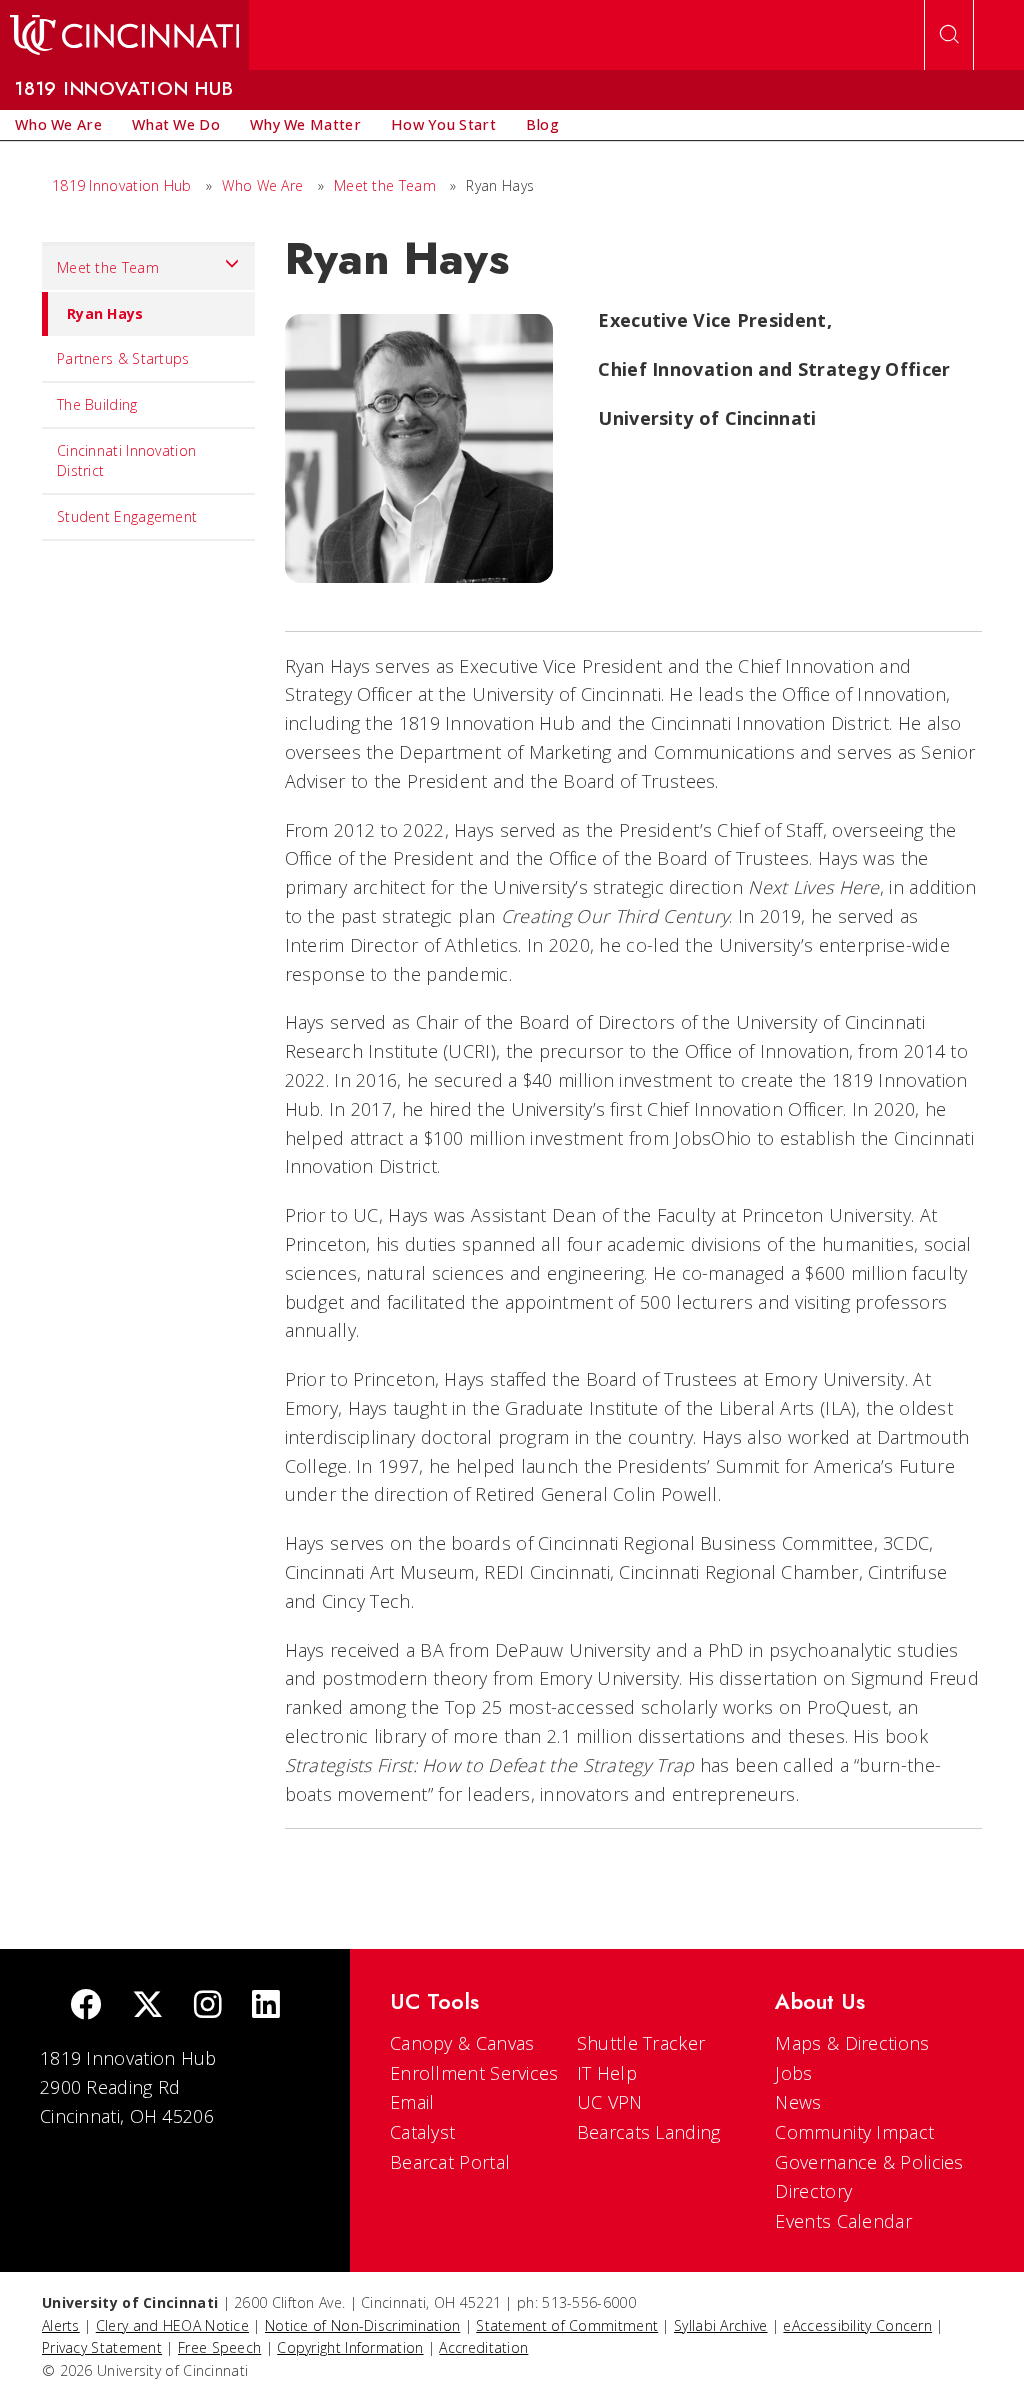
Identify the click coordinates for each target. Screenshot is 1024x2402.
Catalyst (422, 2132)
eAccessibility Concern (857, 2325)
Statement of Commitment (567, 2325)
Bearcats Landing (649, 2132)
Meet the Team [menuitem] (108, 267)
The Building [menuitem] (97, 404)
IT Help (607, 2073)
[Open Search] (949, 35)
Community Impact (854, 2132)
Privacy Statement (102, 2347)
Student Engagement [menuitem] (127, 516)
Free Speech (219, 2347)
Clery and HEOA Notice (172, 2325)
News (798, 2102)
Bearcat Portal (450, 2162)
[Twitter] (148, 2006)
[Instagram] (208, 2006)
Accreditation (483, 2347)
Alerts (61, 2325)
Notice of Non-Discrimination (362, 2325)
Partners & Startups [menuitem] (123, 358)
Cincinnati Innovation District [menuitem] (126, 460)
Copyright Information (350, 2347)
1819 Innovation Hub (122, 185)
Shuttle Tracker (641, 2043)
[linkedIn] (266, 2006)
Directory (813, 2191)
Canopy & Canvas (462, 2043)
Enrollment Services (474, 2073)
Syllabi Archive (721, 2325)
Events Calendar (843, 2221)
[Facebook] (86, 2006)
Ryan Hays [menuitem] (105, 313)
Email (412, 2102)
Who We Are (262, 185)
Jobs (793, 2073)
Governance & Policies (869, 2162)
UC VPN (610, 2102)
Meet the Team (385, 185)
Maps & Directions (852, 2043)
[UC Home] (124, 35)
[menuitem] (58, 125)
